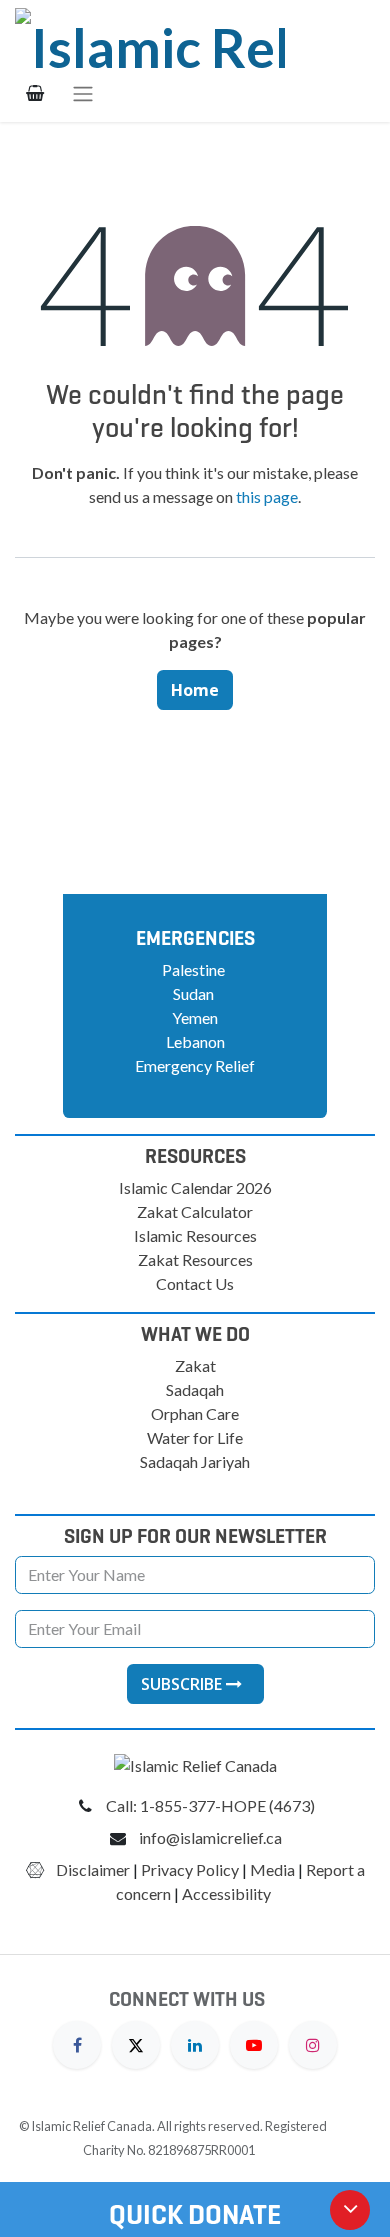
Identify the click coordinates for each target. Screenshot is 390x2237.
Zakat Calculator (195, 1211)
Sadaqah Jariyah (195, 1461)
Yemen (195, 1017)
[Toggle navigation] (83, 93)
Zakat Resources (195, 1259)
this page (267, 496)
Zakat (195, 1365)
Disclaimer (93, 1869)
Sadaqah (195, 1389)
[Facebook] (77, 2042)
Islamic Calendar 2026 (195, 1187)
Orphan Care (195, 1413)
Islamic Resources (195, 1235)
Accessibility (228, 1893)
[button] (195, 1684)
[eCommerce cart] (35, 93)
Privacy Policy (190, 1869)
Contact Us (195, 1283)
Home (195, 690)
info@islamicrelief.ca (210, 1837)
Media (272, 1869)
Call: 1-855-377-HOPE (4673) (210, 1805)
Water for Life (195, 1437)
